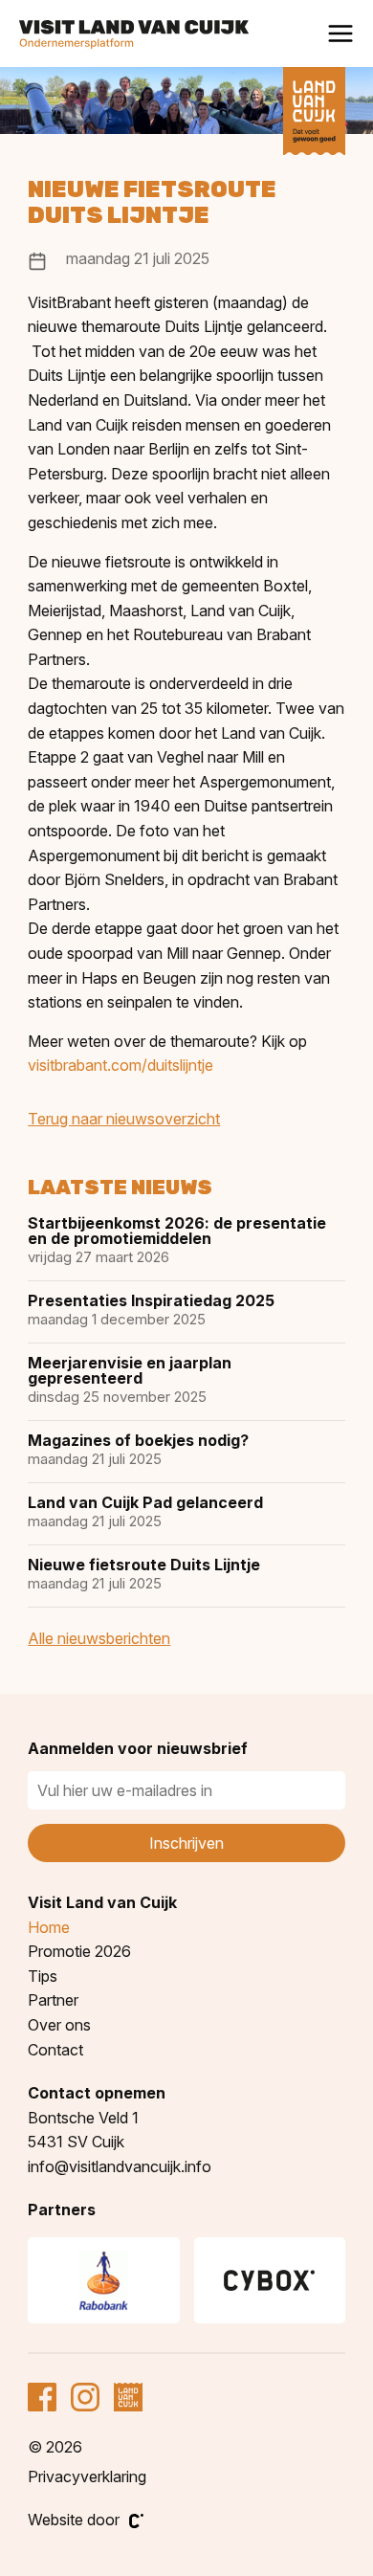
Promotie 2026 (79, 1951)
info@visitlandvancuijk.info (120, 2166)
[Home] (134, 35)
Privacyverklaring (87, 2476)
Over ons (59, 2025)
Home (49, 1927)
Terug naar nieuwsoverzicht (124, 1119)
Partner (53, 2000)
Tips (43, 1976)
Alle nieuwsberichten (99, 1638)
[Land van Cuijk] (314, 111)
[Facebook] (42, 2397)
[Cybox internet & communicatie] (270, 2280)
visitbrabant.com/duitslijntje (121, 1065)
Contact (55, 2050)
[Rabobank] (103, 2280)
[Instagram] (85, 2397)
